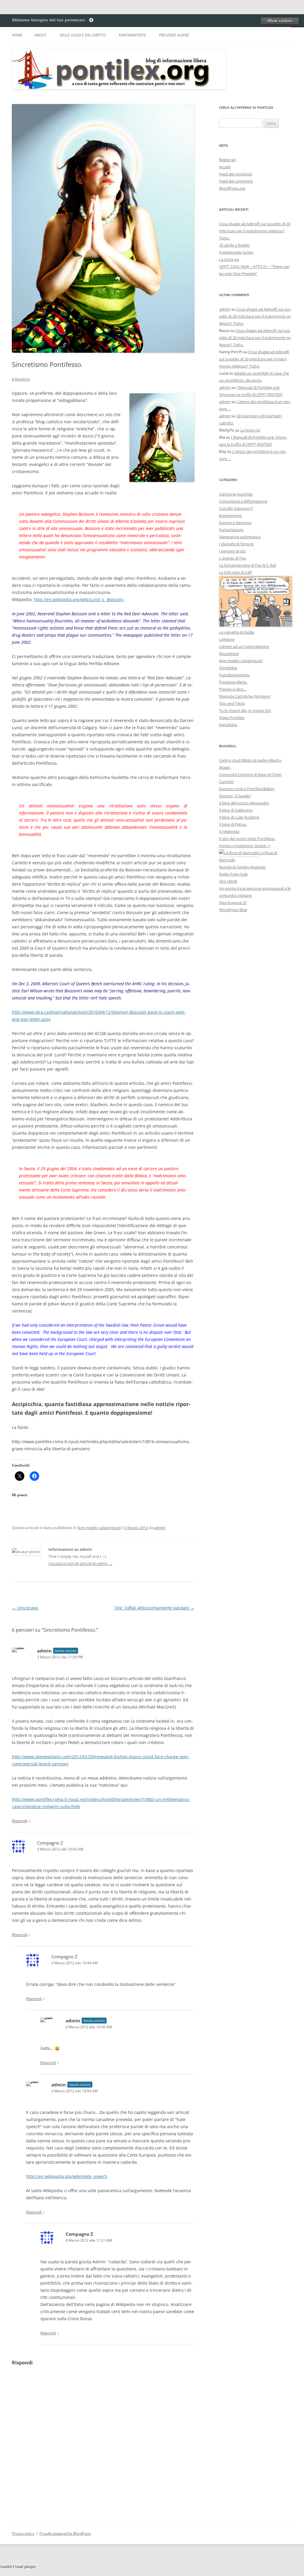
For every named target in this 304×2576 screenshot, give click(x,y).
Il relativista (229, 831)
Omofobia (228, 668)
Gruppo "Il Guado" (235, 796)
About (41, 35)
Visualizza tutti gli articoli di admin (80, 1564)
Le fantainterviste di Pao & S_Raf (247, 565)
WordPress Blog (233, 910)
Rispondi (20, 1821)
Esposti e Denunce (235, 523)
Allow (280, 21)
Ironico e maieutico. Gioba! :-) (245, 846)
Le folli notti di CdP (236, 572)
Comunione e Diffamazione (243, 501)
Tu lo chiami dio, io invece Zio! (245, 710)
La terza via (229, 259)
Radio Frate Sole (233, 874)
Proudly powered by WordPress (65, 2533)
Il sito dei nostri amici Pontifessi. (247, 839)
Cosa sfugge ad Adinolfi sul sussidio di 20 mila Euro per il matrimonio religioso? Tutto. (255, 231)
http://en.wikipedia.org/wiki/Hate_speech (67, 2176)
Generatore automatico (240, 537)
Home (17, 35)
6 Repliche (21, 379)
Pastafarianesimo (234, 675)
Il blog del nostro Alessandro (244, 803)
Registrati (227, 160)
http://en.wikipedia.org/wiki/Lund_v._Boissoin (79, 599)
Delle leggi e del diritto (83, 35)
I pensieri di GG (232, 551)
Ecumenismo (231, 515)
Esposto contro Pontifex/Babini (247, 789)
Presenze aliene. (175, 35)
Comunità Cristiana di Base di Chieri (250, 774)
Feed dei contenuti (236, 174)
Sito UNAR (228, 881)
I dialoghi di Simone (236, 544)
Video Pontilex (232, 718)
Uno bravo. (25, 1608)
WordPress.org (232, 188)
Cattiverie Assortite (236, 494)
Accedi (225, 167)
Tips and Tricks (232, 703)
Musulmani (229, 654)
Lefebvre (227, 639)
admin (160, 1528)
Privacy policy (23, 2533)
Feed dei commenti (236, 181)
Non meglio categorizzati (99, 1528)
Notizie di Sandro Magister (242, 867)
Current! (226, 782)
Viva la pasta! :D (233, 903)
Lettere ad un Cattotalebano (244, 646)
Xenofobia (228, 725)
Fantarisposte (132, 35)
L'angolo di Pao (233, 558)
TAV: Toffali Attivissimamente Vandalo (154, 1608)
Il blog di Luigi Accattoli (239, 817)
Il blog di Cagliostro (236, 810)
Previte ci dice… (233, 689)
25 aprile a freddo (234, 245)
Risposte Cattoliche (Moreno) (245, 696)
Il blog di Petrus (233, 824)
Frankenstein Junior (236, 252)
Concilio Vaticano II (236, 508)
